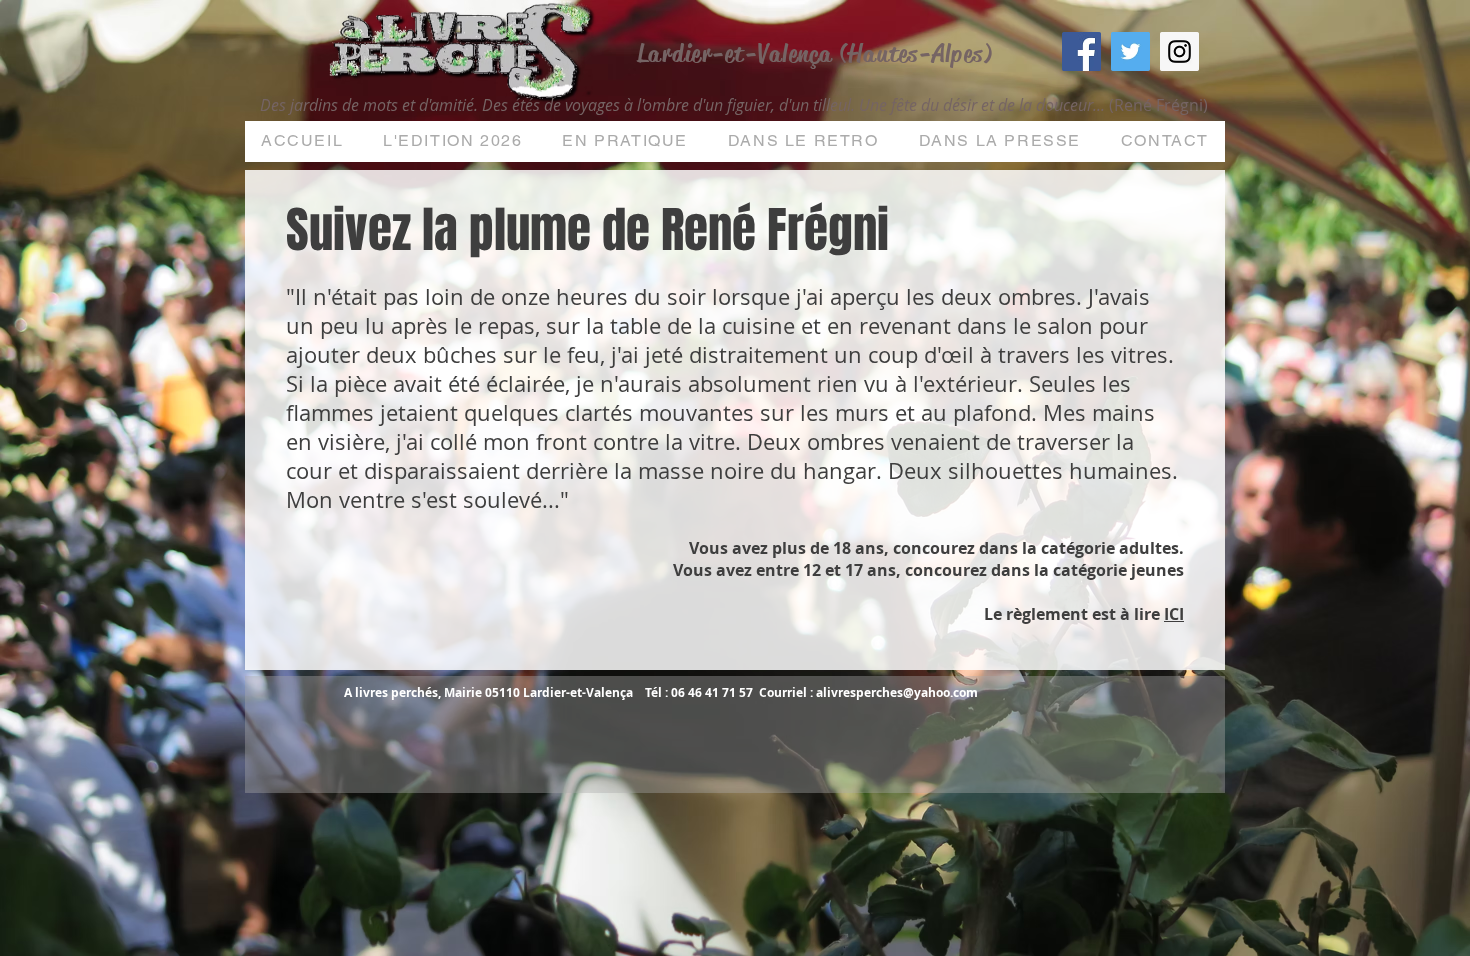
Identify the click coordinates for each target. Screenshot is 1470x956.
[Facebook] (1081, 51)
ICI (1174, 614)
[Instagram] (1179, 51)
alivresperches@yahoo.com (897, 692)
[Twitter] (1130, 51)
